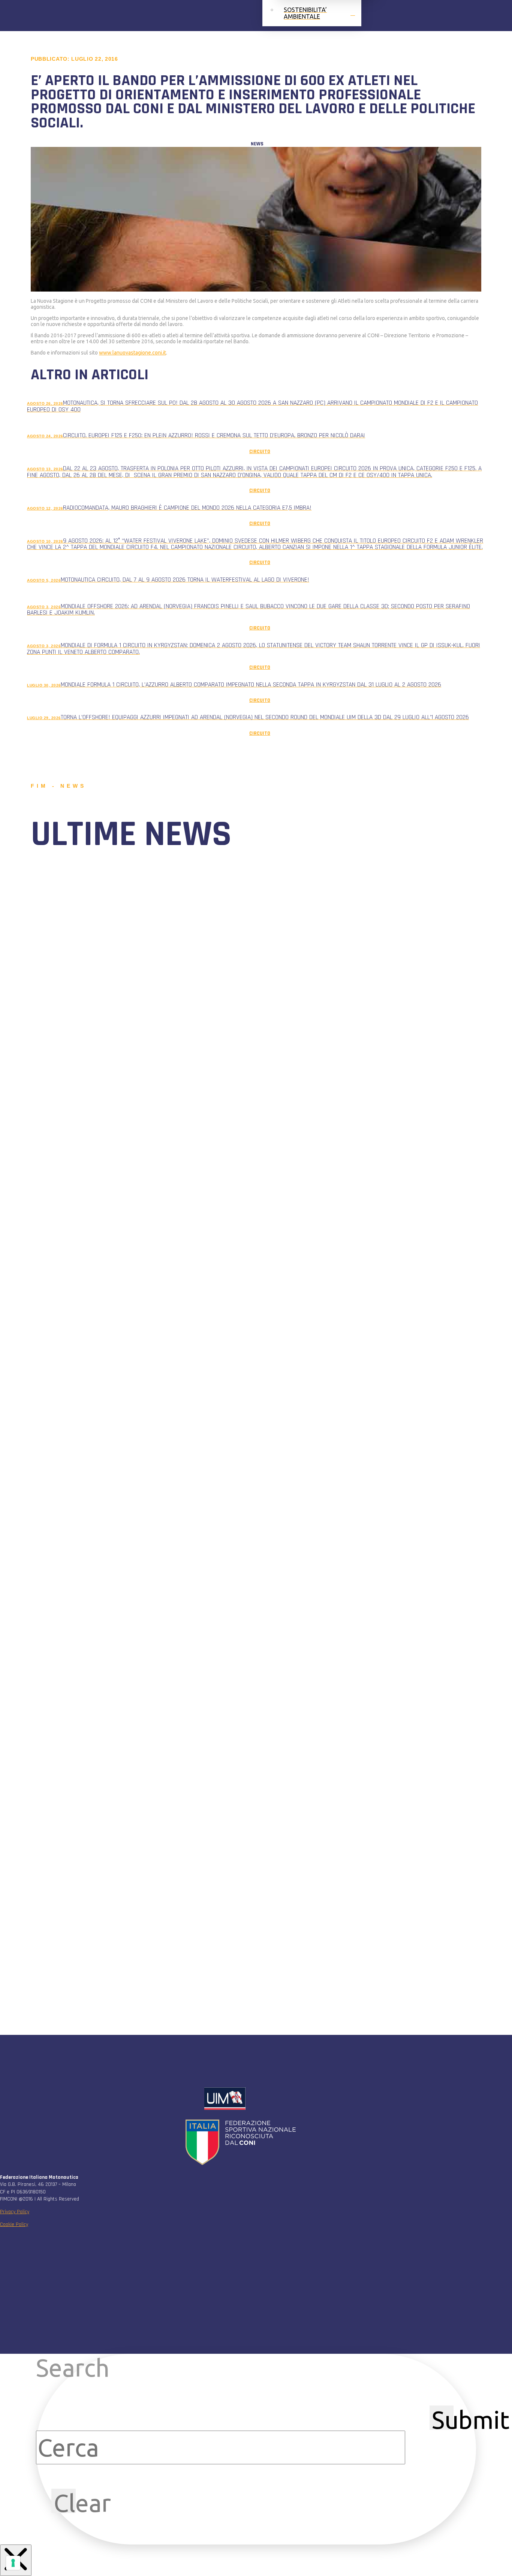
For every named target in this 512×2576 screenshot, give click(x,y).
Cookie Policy (14, 2224)
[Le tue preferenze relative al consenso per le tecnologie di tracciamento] (13, 2563)
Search (73, 2368)
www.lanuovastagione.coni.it (132, 353)
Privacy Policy (15, 2212)
